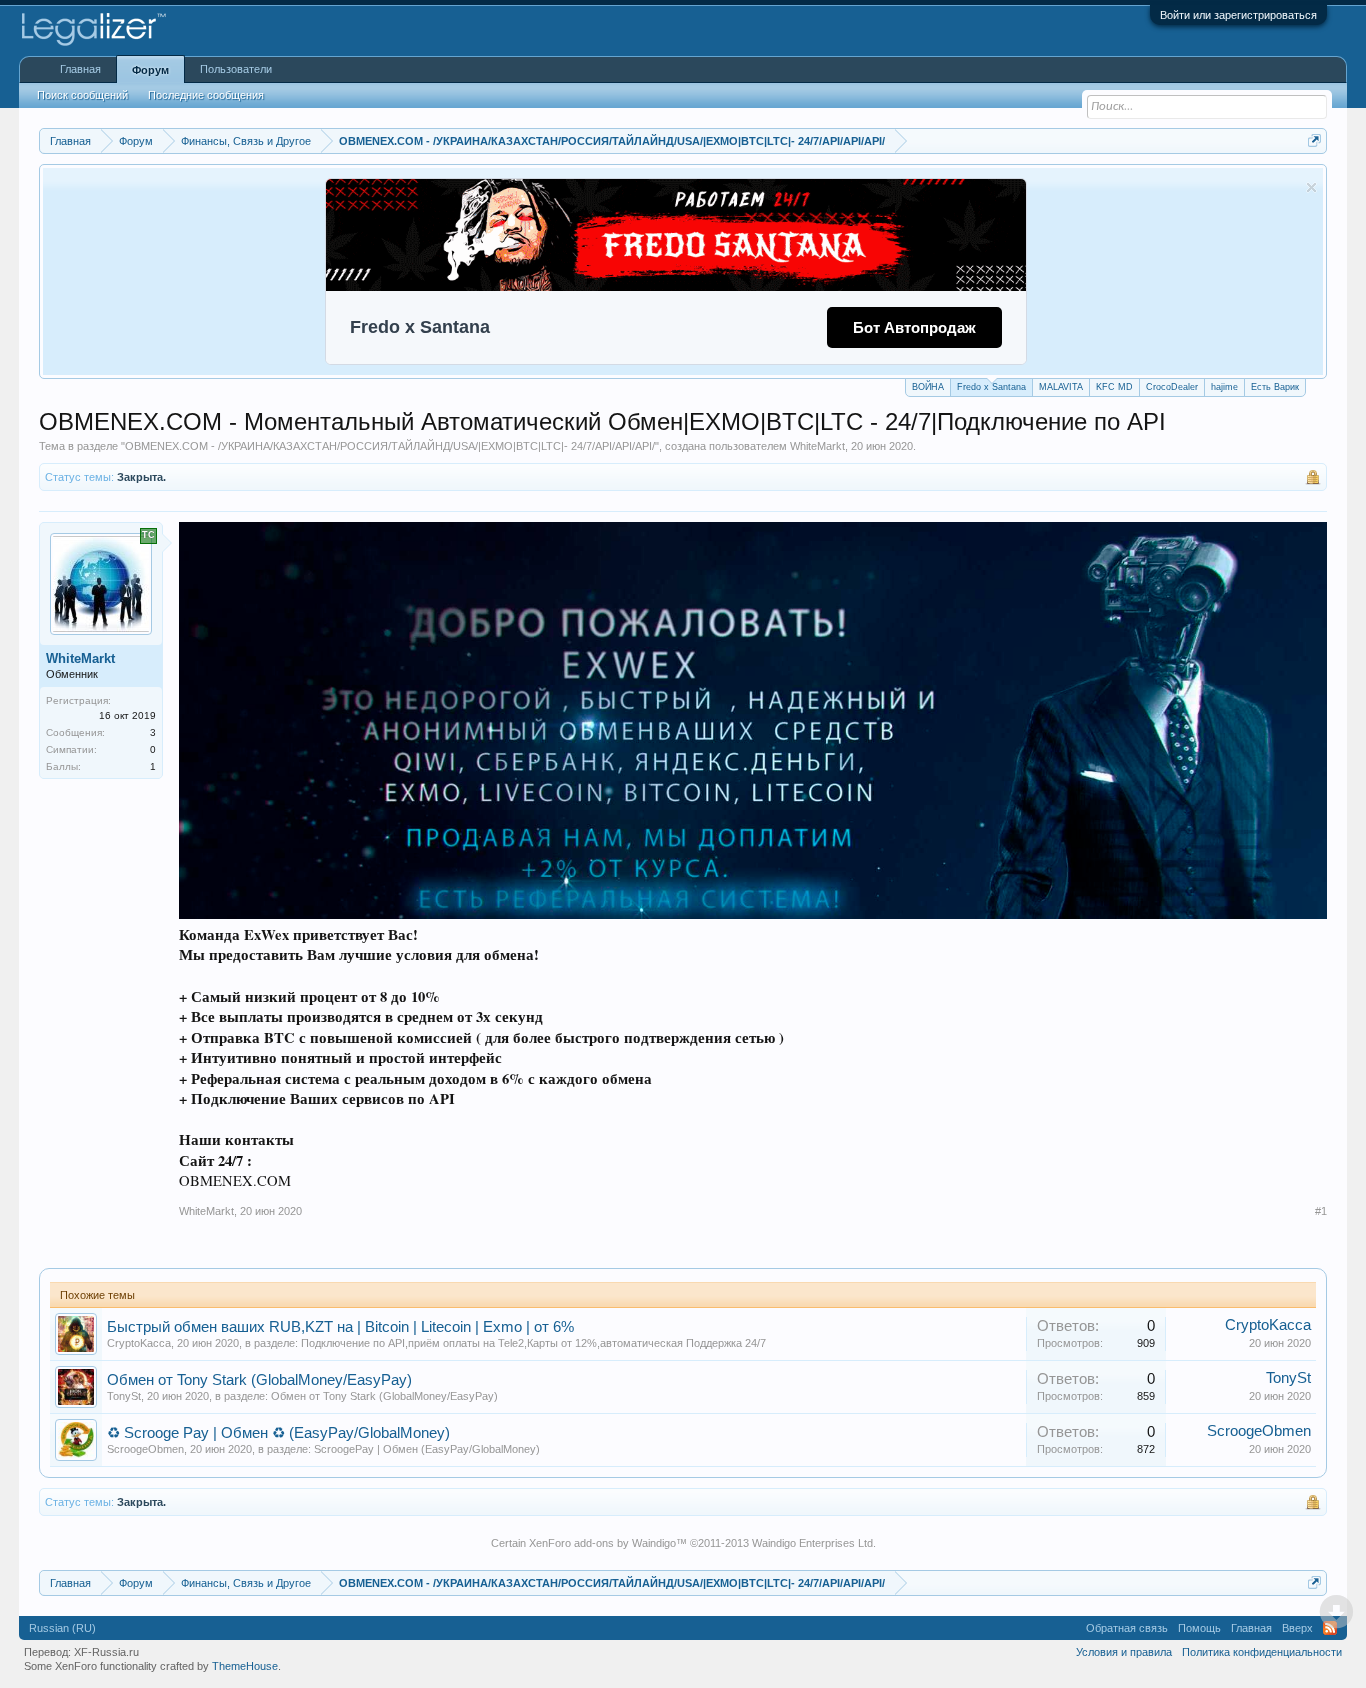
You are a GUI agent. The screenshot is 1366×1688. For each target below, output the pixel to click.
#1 (1321, 1211)
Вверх (1297, 1628)
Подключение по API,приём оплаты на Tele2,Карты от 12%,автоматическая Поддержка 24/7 (533, 1343)
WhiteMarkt (817, 446)
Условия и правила (1124, 1652)
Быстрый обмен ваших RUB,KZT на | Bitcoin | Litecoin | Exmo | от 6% (340, 1327)
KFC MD (1114, 387)
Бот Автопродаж (914, 327)
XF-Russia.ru (106, 1652)
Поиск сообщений (82, 95)
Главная (80, 69)
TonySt (124, 1396)
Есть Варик (1275, 387)
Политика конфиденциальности (1262, 1652)
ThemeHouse (245, 1666)
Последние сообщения (206, 95)
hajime (1224, 387)
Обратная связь (1127, 1628)
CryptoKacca (139, 1343)
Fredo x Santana (991, 387)
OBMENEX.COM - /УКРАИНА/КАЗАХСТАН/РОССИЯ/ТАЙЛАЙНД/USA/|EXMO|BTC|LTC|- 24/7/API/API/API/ (390, 446)
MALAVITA (1061, 387)
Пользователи (236, 69)
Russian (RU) (62, 1628)
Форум (150, 70)
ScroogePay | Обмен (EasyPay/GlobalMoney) (427, 1449)
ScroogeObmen (145, 1449)
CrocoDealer (1172, 387)
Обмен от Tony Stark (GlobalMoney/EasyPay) (259, 1380)
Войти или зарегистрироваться (1238, 15)
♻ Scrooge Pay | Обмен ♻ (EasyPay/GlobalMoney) (278, 1433)
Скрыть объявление (1311, 187)
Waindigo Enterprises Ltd (812, 1543)
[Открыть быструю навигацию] (1314, 140)
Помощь (1199, 1628)
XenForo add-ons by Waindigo (602, 1543)
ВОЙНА (928, 387)
